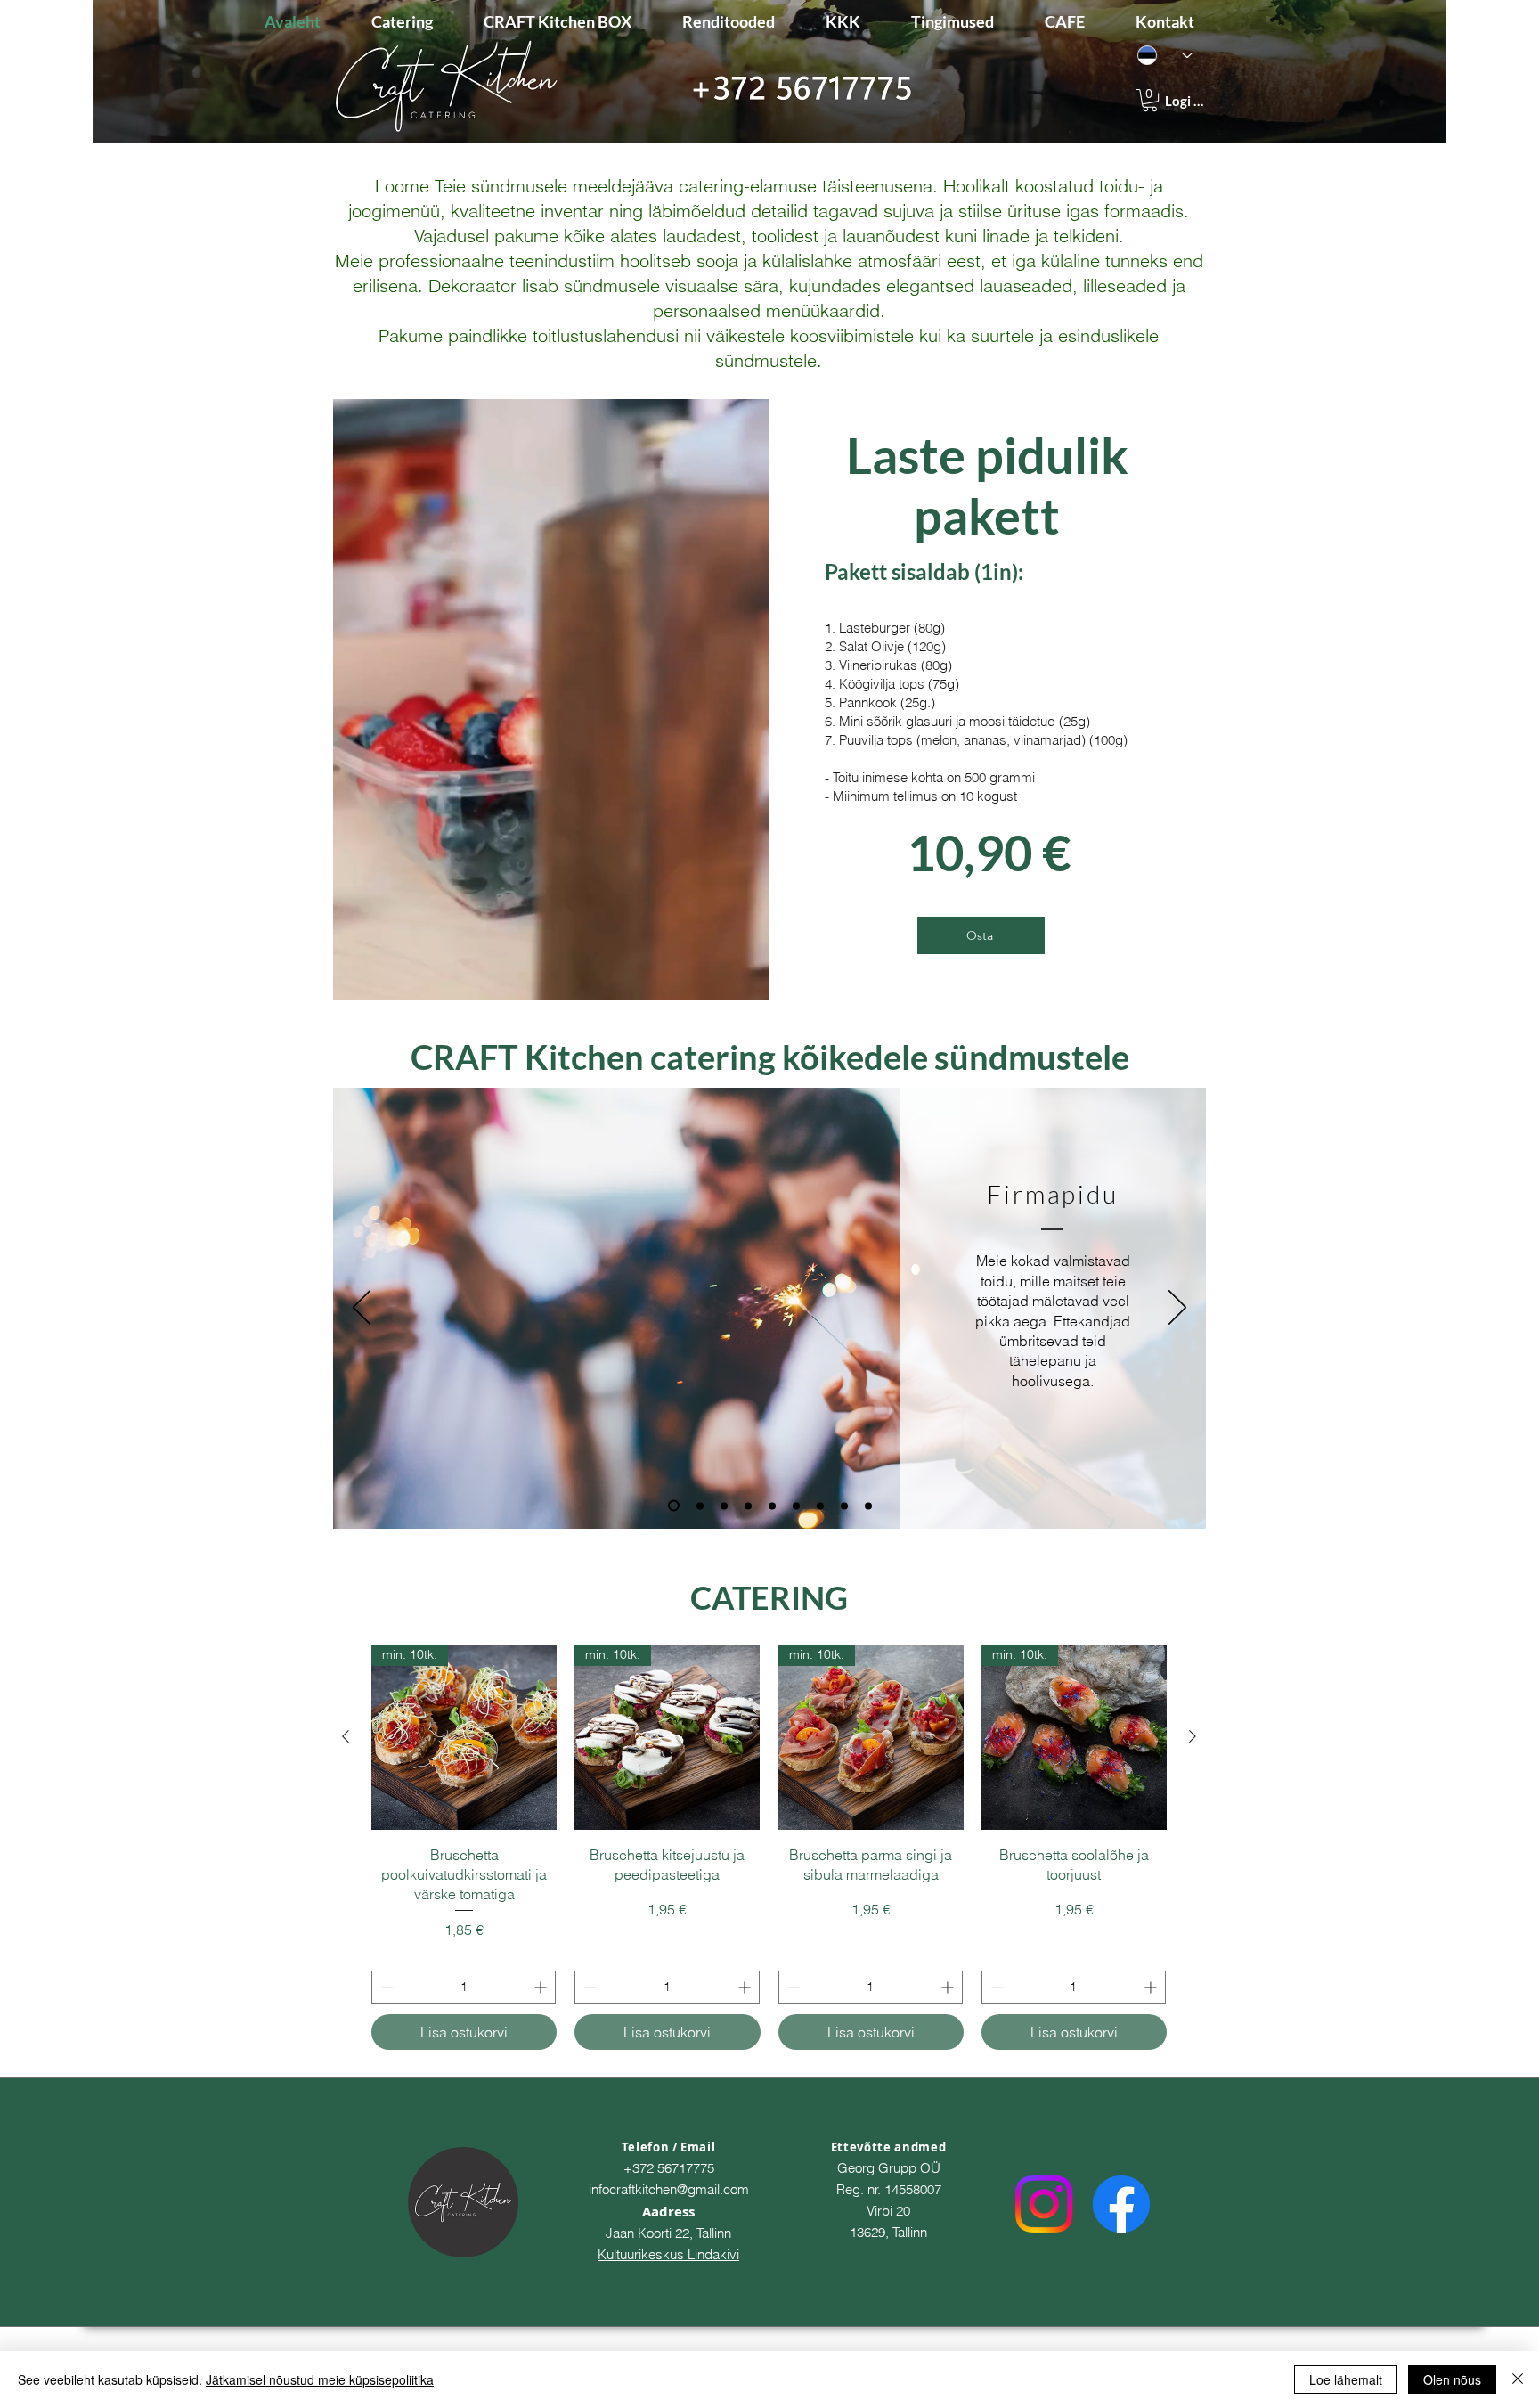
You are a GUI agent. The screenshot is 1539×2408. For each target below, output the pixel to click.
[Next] (1177, 1309)
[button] (1150, 100)
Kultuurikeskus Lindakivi (668, 2254)
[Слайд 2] (700, 1506)
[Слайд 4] (748, 1506)
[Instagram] (1044, 2204)
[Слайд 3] (724, 1506)
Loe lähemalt (1346, 2379)
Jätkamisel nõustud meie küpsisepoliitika (320, 2379)
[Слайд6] (796, 1506)
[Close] (1518, 2379)
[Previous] (362, 1309)
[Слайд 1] (674, 1506)
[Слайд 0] (868, 1506)
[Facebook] (1121, 2204)
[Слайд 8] (844, 1506)
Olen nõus (1452, 2379)
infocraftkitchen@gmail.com (669, 2189)
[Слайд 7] (820, 1506)
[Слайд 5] (772, 1506)
